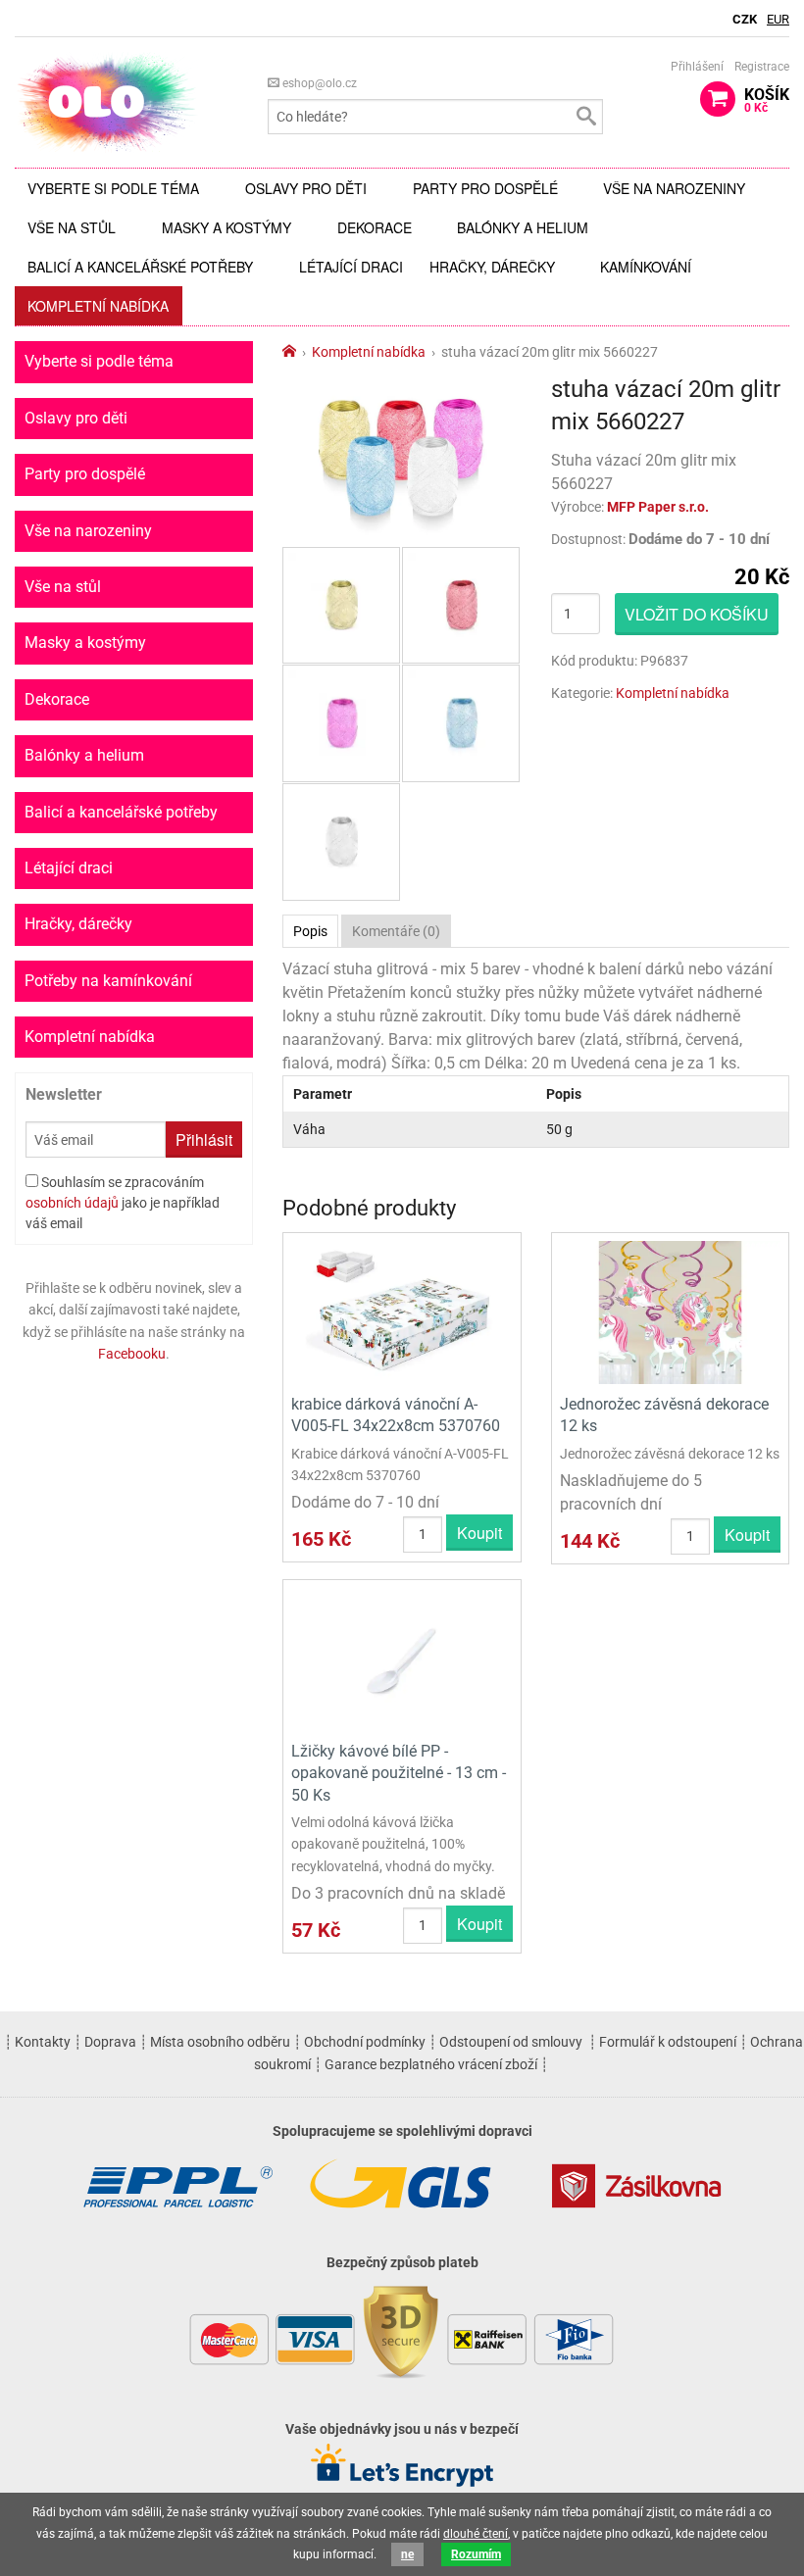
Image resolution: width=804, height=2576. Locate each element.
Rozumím (476, 2554)
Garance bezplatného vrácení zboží (431, 2064)
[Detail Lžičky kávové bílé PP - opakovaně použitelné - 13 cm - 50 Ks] (402, 1658)
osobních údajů (72, 1203)
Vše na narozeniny (674, 188)
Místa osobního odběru (220, 2042)
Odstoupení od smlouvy (511, 2042)
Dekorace (375, 227)
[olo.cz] (107, 101)
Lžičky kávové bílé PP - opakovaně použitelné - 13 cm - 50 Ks (399, 1773)
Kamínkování (646, 267)
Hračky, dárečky (492, 267)
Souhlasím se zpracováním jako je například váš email (123, 1203)
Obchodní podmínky (365, 2042)
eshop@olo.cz (318, 83)
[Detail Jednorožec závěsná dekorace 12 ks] (670, 1311)
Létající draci (351, 267)
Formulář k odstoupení (668, 2042)
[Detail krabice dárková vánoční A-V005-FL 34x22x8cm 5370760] (402, 1311)
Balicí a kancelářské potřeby (140, 267)
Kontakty (43, 2042)
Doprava (110, 2042)
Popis (310, 931)
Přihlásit (204, 1139)
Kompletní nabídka (98, 306)
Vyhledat (585, 117)
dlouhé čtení (476, 2534)
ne (407, 2554)
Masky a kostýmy (226, 227)
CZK (745, 19)
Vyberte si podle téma (113, 188)
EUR (778, 19)
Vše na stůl (72, 227)
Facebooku (132, 1354)
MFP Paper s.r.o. (658, 507)
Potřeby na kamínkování (108, 981)
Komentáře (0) (396, 931)
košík (767, 100)
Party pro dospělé (485, 188)
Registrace (762, 67)
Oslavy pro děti (306, 188)
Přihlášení (697, 67)
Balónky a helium (523, 227)
